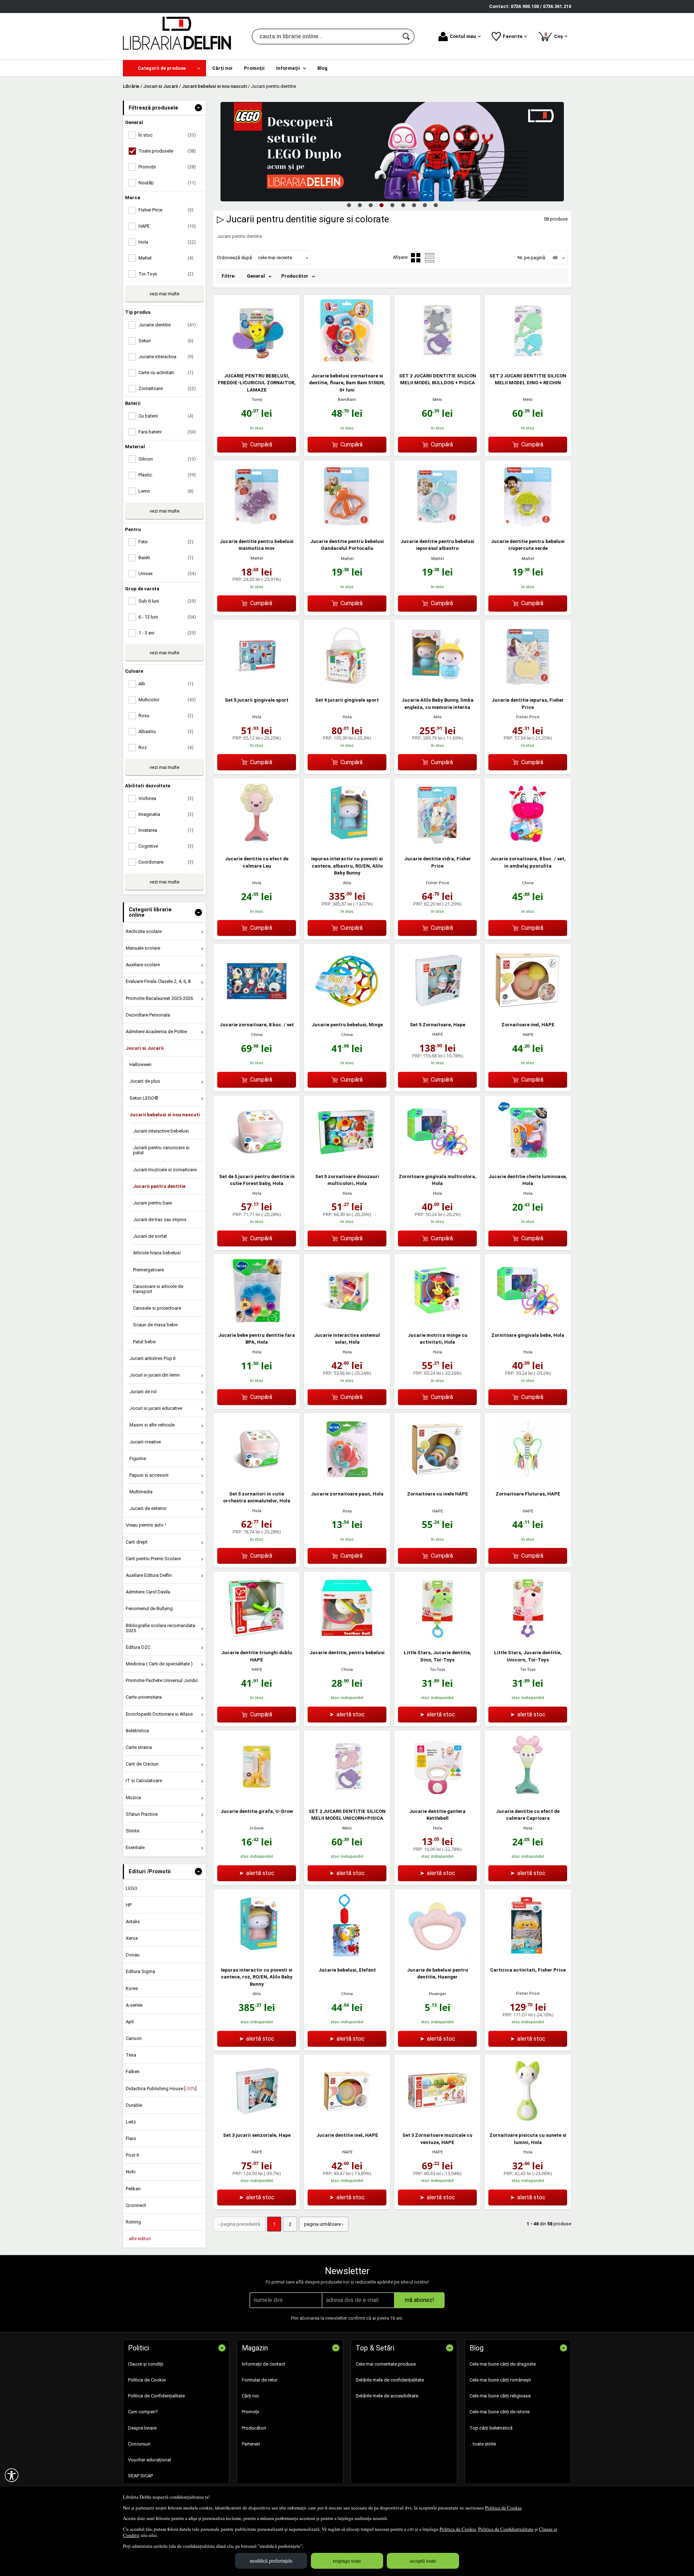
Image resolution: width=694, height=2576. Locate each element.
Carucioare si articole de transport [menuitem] (158, 1289)
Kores (132, 1988)
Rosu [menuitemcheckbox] (166, 716)
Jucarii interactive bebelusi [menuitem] (161, 1131)
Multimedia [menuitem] (141, 1492)
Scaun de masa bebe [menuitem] (155, 1325)
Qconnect (136, 2205)
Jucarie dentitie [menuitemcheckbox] (167, 325)
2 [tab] (360, 205)
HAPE (438, 1034)
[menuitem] (164, 68)
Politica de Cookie (503, 2508)
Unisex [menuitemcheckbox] (167, 574)
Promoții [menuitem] (254, 68)
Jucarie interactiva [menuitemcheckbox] (166, 357)
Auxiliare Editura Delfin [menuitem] (149, 1575)
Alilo (438, 717)
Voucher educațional (149, 2460)
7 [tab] (414, 205)
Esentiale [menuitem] (135, 1847)
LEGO (132, 1888)
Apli (130, 2022)
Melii (437, 400)
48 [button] (555, 258)
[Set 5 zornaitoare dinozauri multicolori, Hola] (347, 1163)
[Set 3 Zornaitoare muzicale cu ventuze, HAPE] (437, 2122)
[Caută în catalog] (407, 37)
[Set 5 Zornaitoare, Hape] (437, 1011)
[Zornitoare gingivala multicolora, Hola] (437, 1163)
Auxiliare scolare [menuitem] (143, 965)
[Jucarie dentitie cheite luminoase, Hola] (528, 1163)
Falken (133, 2072)
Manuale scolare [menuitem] (143, 948)
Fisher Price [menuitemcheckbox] (166, 210)
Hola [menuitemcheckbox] (167, 242)
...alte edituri (138, 2239)
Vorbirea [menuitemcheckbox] (166, 798)
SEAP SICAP (140, 2476)
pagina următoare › (324, 2224)
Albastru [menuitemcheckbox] (166, 731)
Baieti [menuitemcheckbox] (166, 558)
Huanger (438, 1994)
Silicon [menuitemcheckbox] (167, 459)
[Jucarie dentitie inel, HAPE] (347, 2122)
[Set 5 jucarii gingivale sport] (257, 687)
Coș (555, 35)
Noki (131, 2172)
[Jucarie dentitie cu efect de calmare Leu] (257, 845)
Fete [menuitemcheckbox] (166, 542)
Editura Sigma (140, 1971)
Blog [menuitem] (322, 68)
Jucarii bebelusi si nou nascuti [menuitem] (165, 1115)
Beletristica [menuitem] (137, 1731)
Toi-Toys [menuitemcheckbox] (166, 274)
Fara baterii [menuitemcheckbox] (167, 432)
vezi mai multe (164, 294)
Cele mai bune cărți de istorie (500, 2412)
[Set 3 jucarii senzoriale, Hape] (257, 2122)
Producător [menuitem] (295, 276)
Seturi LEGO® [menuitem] (144, 1098)
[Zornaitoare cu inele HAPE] (437, 1480)
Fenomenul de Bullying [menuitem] (149, 1608)
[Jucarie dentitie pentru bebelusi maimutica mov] (257, 528)
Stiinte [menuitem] (132, 1831)
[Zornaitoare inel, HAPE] (528, 1011)
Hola (257, 717)
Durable (134, 2105)
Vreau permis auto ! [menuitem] (146, 1525)
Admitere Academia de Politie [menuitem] (156, 1032)
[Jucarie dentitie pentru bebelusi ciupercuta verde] (528, 528)
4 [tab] (381, 205)
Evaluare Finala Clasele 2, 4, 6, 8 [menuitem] (158, 981)
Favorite (513, 36)
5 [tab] (392, 205)
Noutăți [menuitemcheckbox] (167, 183)
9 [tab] (436, 205)
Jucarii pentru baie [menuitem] (152, 1203)
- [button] (198, 108)
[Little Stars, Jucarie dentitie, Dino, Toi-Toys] (437, 1639)
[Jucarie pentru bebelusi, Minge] (347, 1011)
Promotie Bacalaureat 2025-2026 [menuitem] (159, 998)
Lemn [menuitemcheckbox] (166, 491)
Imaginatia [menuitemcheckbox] (166, 814)
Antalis (133, 1922)
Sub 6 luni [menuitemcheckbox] (167, 601)
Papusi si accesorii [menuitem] (149, 1475)
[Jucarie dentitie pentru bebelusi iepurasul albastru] (437, 528)
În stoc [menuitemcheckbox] (167, 135)
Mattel (257, 558)
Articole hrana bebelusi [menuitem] (157, 1253)
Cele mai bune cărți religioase (500, 2396)
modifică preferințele (271, 2561)
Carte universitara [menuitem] (144, 1697)
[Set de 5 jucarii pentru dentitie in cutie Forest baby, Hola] (257, 1163)
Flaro (131, 2138)
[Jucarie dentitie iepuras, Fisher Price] (528, 687)
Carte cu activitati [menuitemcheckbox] (166, 373)
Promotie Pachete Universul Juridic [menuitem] (162, 1680)
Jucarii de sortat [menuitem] (150, 1236)
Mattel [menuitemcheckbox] (166, 258)
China (528, 883)
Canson (134, 2038)
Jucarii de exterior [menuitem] (148, 1508)
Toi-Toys (438, 1670)
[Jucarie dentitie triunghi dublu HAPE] (257, 1639)
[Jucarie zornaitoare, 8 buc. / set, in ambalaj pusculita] (528, 845)
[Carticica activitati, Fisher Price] (528, 1956)
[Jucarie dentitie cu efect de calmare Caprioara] (528, 1798)
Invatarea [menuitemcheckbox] (166, 830)
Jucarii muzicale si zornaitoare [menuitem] (165, 1170)
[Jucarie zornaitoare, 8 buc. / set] (257, 1011)
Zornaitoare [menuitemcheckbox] (167, 388)
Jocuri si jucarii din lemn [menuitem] (155, 1375)
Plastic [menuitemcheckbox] (167, 475)
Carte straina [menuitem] (139, 1747)
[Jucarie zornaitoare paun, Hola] (347, 1480)
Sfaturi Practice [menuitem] (142, 1814)
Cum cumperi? (143, 2412)
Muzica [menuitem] (133, 1798)
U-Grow (257, 1828)
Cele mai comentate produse (386, 2364)
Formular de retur (260, 2380)
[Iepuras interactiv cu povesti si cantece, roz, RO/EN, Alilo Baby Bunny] (257, 1956)
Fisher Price (528, 717)
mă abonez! (419, 2300)
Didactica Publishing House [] (161, 2089)
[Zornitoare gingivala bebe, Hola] (528, 1321)
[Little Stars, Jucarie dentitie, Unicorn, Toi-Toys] (528, 1639)
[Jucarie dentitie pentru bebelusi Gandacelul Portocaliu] (347, 528)
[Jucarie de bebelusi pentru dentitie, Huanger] (437, 1956)
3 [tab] (370, 205)
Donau (133, 1955)
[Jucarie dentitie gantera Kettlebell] (437, 1798)
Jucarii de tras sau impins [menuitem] (160, 1219)
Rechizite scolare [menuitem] (144, 931)
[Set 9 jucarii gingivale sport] (347, 687)
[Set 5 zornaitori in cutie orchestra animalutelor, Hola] (257, 1480)
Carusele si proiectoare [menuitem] (157, 1308)
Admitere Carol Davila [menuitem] (148, 1592)
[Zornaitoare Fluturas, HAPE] (528, 1480)
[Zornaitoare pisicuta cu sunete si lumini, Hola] (528, 2122)
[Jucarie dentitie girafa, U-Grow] (257, 1798)
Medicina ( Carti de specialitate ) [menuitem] (159, 1664)
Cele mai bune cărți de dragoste (503, 2364)
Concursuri (139, 2444)
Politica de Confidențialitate (506, 2529)
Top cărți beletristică (491, 2428)
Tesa (131, 2055)
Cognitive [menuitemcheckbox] (166, 846)
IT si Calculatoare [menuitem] (144, 1781)
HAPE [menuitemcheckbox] (167, 226)
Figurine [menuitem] (138, 1458)
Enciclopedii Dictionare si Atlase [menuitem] (159, 1714)
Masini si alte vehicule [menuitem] (152, 1425)
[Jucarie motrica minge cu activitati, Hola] (437, 1321)
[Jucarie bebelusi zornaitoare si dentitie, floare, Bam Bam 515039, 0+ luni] (347, 362)
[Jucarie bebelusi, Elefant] (347, 1956)
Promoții (250, 2412)
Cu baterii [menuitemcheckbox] (166, 416)
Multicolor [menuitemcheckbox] (167, 700)
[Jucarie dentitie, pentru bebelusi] (347, 1639)
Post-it (132, 2155)
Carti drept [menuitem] (137, 1542)
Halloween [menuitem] (140, 1064)
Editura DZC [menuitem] (138, 1647)
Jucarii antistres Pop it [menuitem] (153, 1358)
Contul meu (463, 36)
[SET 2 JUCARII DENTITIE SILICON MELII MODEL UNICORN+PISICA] (347, 1798)
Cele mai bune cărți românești (500, 2380)
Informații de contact (264, 2364)
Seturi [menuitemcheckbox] (166, 341)
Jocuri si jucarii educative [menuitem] (156, 1408)
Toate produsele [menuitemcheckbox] (167, 151)
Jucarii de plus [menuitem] (145, 1081)
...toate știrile (483, 2444)
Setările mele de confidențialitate (390, 2380)
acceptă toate (423, 2561)
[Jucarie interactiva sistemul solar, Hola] (347, 1321)
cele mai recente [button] (275, 258)
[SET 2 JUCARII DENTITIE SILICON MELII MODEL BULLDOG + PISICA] (437, 362)
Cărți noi (250, 2396)
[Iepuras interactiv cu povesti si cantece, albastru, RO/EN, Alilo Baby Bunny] (347, 845)
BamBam (347, 400)
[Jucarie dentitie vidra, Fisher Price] (437, 845)
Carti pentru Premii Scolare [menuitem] (153, 1559)
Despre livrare (142, 2428)
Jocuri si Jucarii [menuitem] (145, 1048)
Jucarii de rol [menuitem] (143, 1392)
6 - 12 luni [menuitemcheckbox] (167, 617)
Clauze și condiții (146, 2364)
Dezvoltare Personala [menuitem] (148, 1015)
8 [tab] (425, 205)
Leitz (131, 2122)
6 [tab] (403, 205)
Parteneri (251, 2444)
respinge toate (347, 2561)
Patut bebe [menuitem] (144, 1342)
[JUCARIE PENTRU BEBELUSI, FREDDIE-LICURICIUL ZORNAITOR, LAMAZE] (257, 362)
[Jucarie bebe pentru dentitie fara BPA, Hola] (257, 1321)
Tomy (257, 400)
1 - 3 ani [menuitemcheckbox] (167, 633)
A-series (134, 2005)
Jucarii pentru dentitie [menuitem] (159, 1186)
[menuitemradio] (430, 258)
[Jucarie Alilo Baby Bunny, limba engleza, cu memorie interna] (437, 687)
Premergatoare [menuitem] (148, 1270)
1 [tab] (349, 205)
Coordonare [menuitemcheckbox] (166, 862)
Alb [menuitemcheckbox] (166, 684)
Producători (254, 2428)
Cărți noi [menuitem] (222, 68)
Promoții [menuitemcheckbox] (167, 167)
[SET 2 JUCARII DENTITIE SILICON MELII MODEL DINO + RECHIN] (528, 362)
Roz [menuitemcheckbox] (166, 747)
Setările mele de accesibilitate (387, 2396)
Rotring (133, 2222)
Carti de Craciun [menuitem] (142, 1764)
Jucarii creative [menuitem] (145, 1442)
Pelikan (133, 2189)
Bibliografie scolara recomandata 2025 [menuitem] (160, 1628)
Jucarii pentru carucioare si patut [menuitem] (161, 1150)
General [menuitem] (256, 276)
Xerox (132, 1938)
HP (129, 1905)
